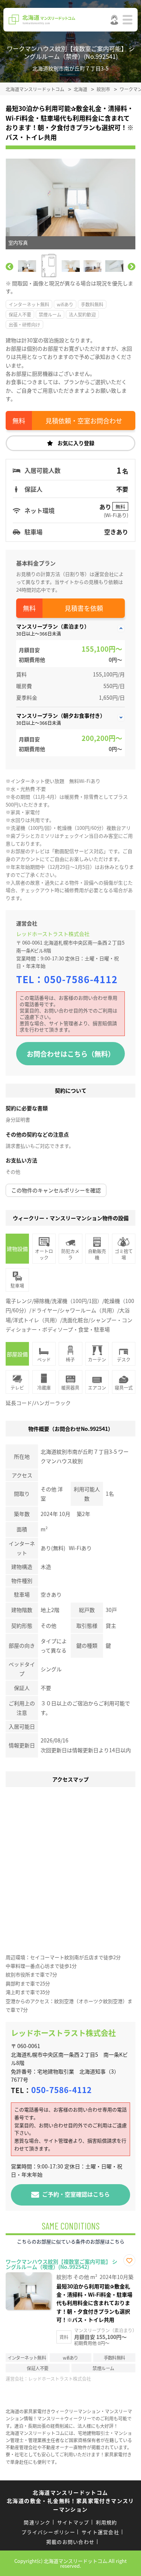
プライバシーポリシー (48, 2532)
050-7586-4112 (81, 979)
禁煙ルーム (50, 314)
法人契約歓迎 (82, 314)
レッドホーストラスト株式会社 (53, 934)
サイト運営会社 (100, 2532)
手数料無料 (92, 304)
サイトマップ (73, 2522)
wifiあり (65, 304)
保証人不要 (20, 314)
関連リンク (37, 2522)
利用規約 (107, 2522)
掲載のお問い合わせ (70, 2542)
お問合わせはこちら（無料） (71, 1054)
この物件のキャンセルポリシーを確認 (56, 1190)
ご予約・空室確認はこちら (76, 2194)
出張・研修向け (24, 325)
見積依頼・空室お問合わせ (84, 421)
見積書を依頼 (84, 608)
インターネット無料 (29, 304)
